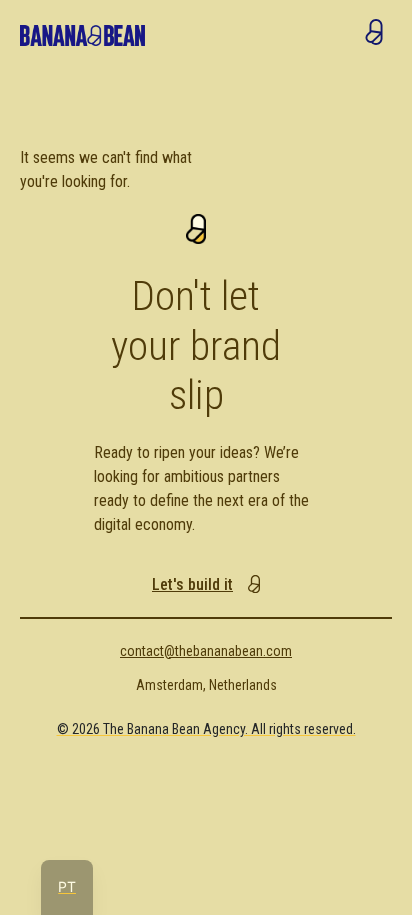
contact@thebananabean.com (206, 651)
